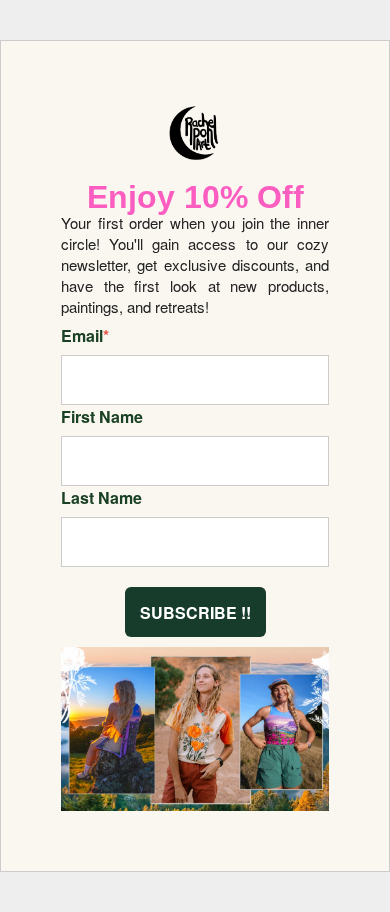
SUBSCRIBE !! (195, 612)
